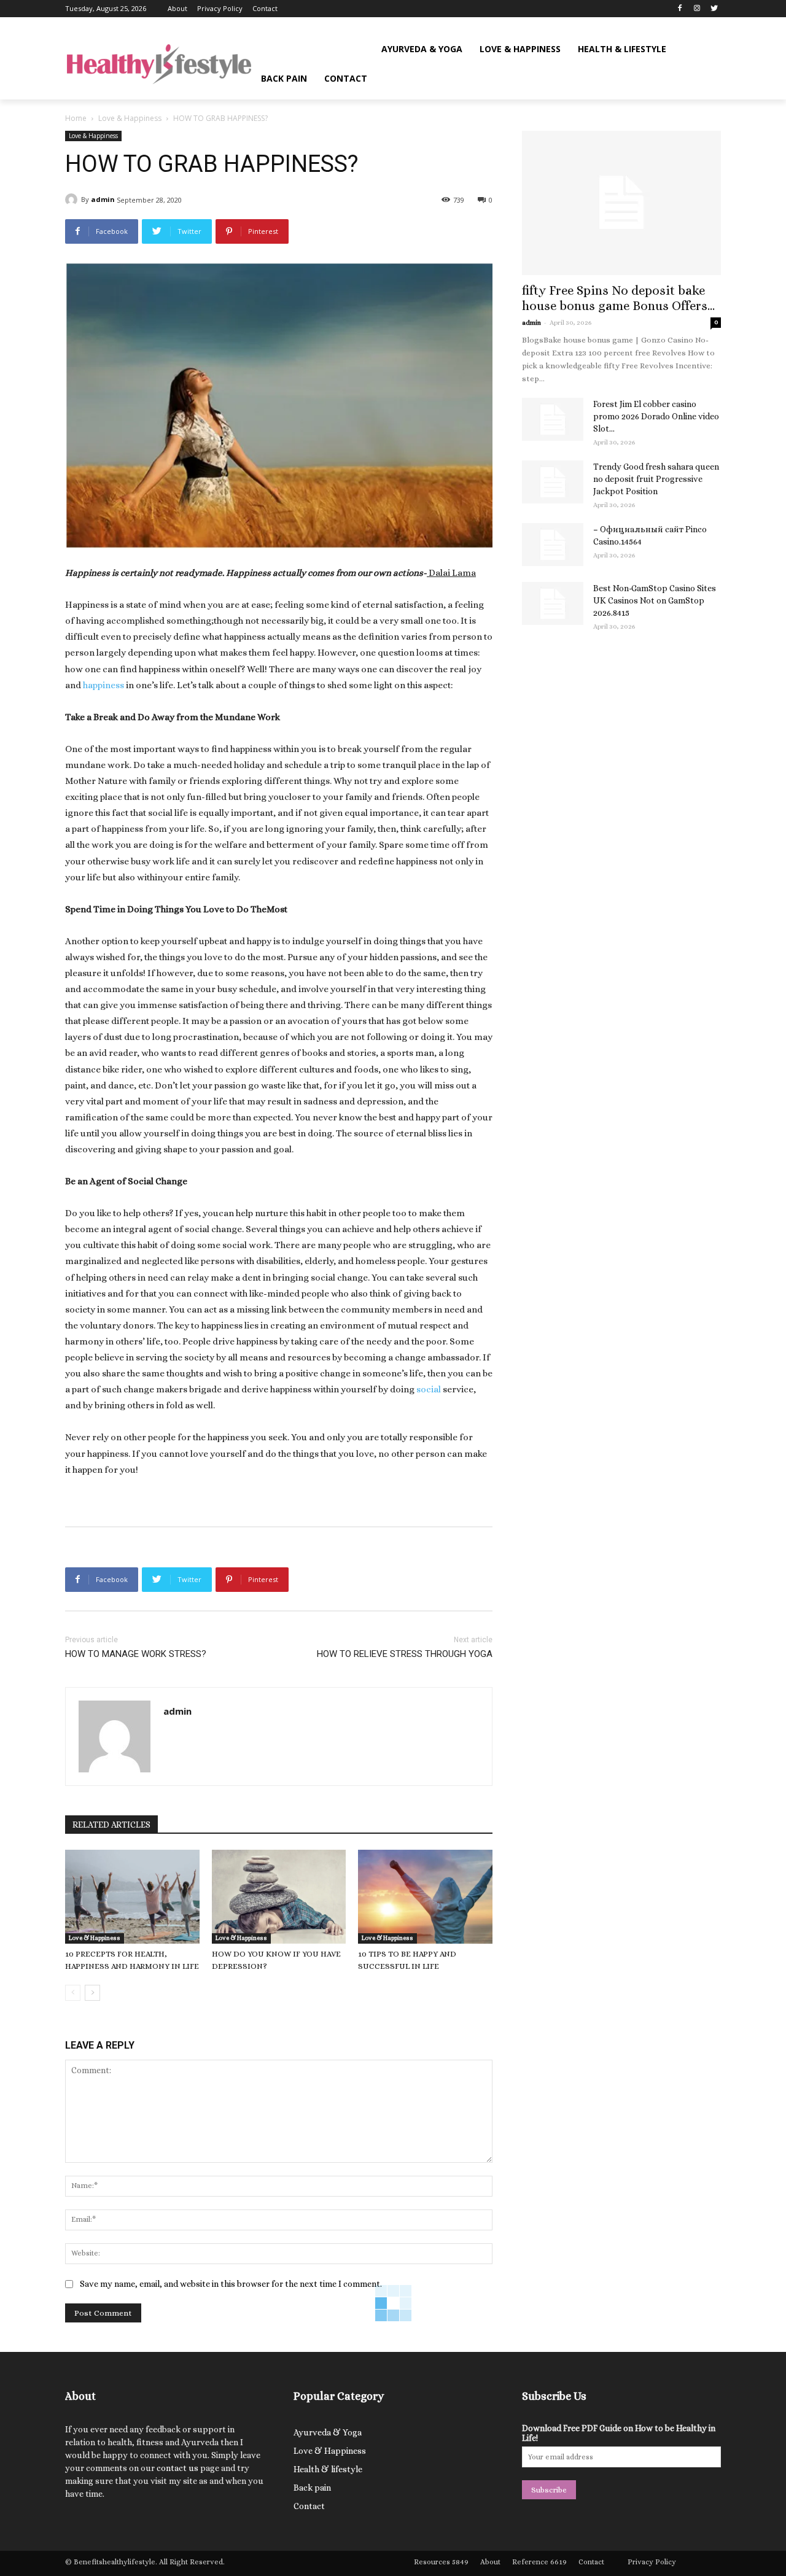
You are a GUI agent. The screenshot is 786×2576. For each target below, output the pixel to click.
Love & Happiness (130, 118)
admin (103, 199)
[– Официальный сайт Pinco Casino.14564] (553, 545)
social (429, 1389)
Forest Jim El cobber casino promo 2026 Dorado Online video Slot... (656, 416)
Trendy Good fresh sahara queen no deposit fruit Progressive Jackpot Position (656, 479)
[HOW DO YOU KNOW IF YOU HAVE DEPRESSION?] (279, 1897)
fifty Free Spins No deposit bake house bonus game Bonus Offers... (618, 298)
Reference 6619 (539, 2562)
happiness (103, 685)
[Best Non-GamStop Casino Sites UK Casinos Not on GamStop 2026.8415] (553, 603)
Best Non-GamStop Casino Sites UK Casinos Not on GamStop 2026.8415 (655, 600)
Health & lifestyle (328, 2469)
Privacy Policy (652, 2562)
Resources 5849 (441, 2562)
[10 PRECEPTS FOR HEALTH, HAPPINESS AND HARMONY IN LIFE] (132, 1897)
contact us (177, 2468)
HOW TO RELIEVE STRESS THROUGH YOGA (405, 1654)
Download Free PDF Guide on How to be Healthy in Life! (619, 2433)
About (490, 2562)
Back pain (312, 2488)
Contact (309, 2506)
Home (76, 118)
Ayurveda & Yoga (328, 2432)
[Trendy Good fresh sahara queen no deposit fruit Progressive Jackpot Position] (553, 482)
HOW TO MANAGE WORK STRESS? (136, 1654)
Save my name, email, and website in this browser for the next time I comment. (231, 2284)
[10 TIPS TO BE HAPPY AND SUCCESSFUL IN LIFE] (425, 1897)
